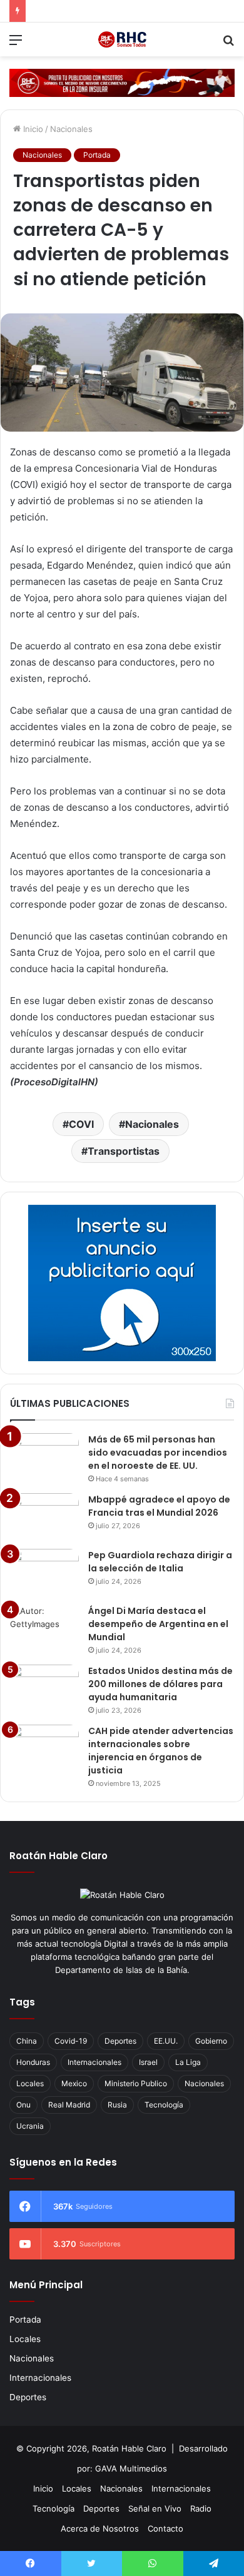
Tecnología (164, 2105)
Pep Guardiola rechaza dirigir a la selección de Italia (160, 1562)
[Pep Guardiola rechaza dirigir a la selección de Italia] (44, 1572)
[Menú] (16, 44)
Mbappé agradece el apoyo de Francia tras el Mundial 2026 (159, 1506)
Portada (97, 155)
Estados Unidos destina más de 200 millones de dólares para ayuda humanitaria (160, 1684)
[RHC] (122, 39)
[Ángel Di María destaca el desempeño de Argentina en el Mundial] (44, 1628)
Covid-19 (71, 2041)
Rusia (117, 2105)
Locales (30, 2083)
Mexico (74, 2083)
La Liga (188, 2062)
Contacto (165, 2528)
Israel (148, 2062)
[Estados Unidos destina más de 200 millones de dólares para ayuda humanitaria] (44, 1688)
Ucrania (30, 2126)
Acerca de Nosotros (100, 2528)
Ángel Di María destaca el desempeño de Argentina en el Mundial (158, 1624)
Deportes (120, 2041)
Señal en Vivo (155, 2508)
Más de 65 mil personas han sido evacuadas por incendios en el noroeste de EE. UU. (158, 1453)
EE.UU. (166, 2041)
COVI (81, 1124)
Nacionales (71, 129)
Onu (23, 2105)
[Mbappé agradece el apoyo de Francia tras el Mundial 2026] (44, 1517)
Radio (201, 2508)
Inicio (32, 129)
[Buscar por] (228, 44)
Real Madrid (69, 2105)
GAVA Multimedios (131, 2468)
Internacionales (94, 2062)
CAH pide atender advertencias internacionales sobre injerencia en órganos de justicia (161, 1751)
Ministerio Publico (136, 2083)
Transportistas (124, 1151)
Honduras (33, 2062)
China (27, 2041)
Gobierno (211, 2041)
